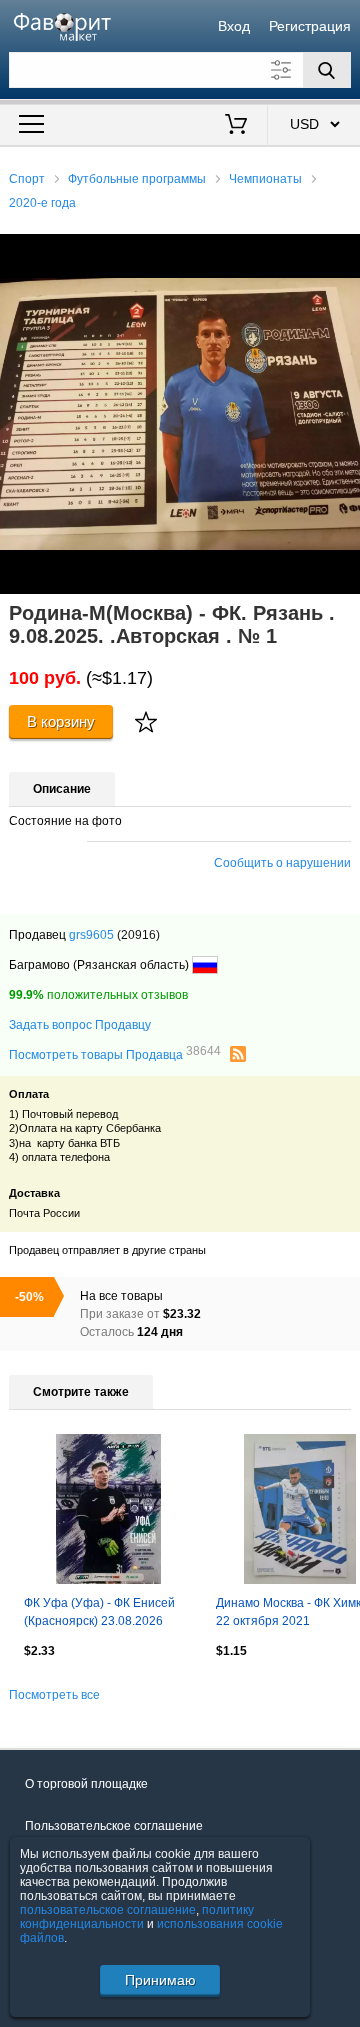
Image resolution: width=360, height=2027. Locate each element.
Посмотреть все (54, 1695)
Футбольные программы (137, 179)
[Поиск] (327, 70)
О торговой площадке (86, 1784)
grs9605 (91, 935)
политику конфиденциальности (137, 1917)
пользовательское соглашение (108, 1910)
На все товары (121, 1296)
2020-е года (42, 203)
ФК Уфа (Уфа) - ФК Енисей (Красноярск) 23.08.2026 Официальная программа (99, 1614)
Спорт (27, 179)
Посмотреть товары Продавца (115, 1054)
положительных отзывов (98, 995)
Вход (234, 26)
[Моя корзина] (236, 126)
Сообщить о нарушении (282, 863)
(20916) (138, 935)
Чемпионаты (265, 179)
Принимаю (160, 1980)
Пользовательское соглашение (114, 1826)
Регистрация (310, 26)
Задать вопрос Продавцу (80, 1025)
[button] (342, 252)
